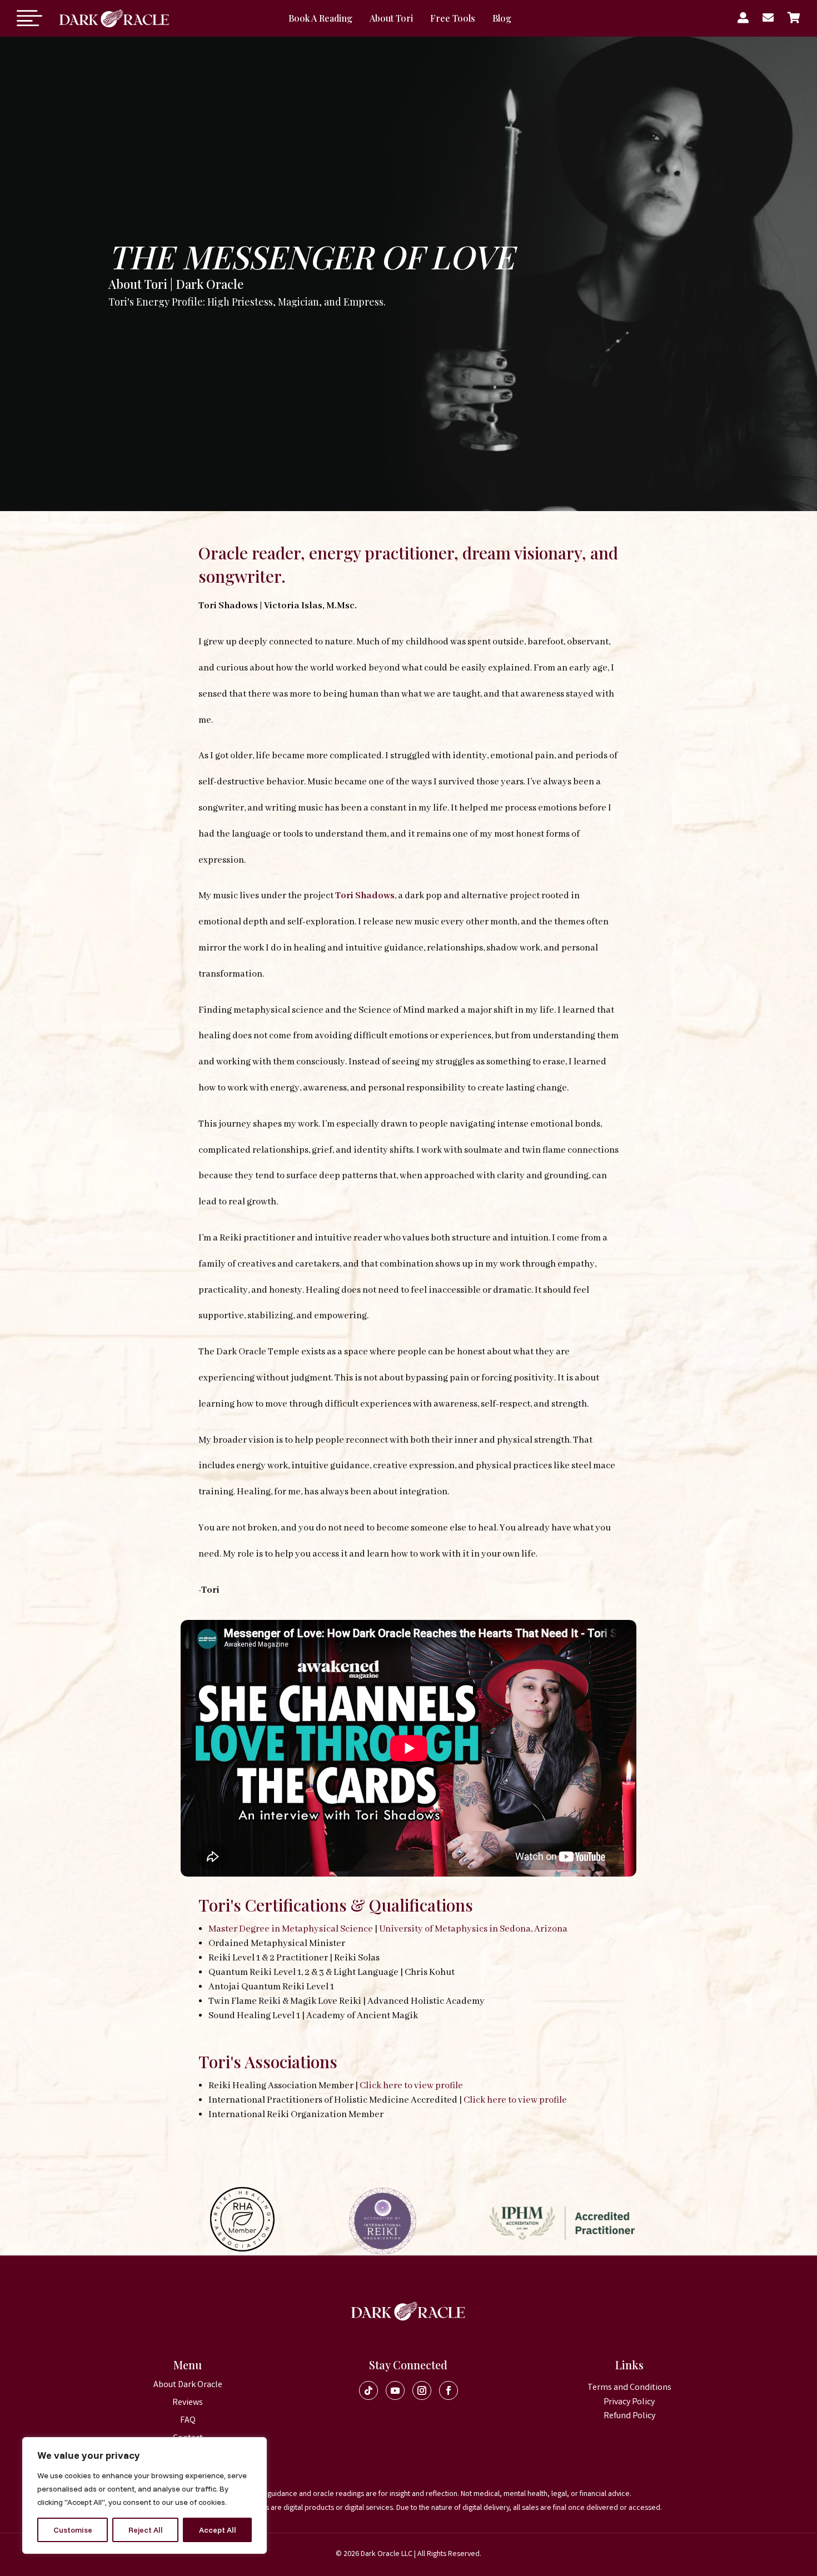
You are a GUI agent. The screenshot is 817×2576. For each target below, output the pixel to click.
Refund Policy (629, 2416)
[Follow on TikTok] (368, 2390)
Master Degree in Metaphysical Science (291, 1929)
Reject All (146, 2530)
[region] (145, 2495)
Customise (73, 2530)
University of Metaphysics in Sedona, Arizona (472, 1929)
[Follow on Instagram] (422, 2390)
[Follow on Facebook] (449, 2390)
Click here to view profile (411, 2086)
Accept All (218, 2530)
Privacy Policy (629, 2402)
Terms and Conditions (629, 2388)
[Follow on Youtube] (395, 2390)
